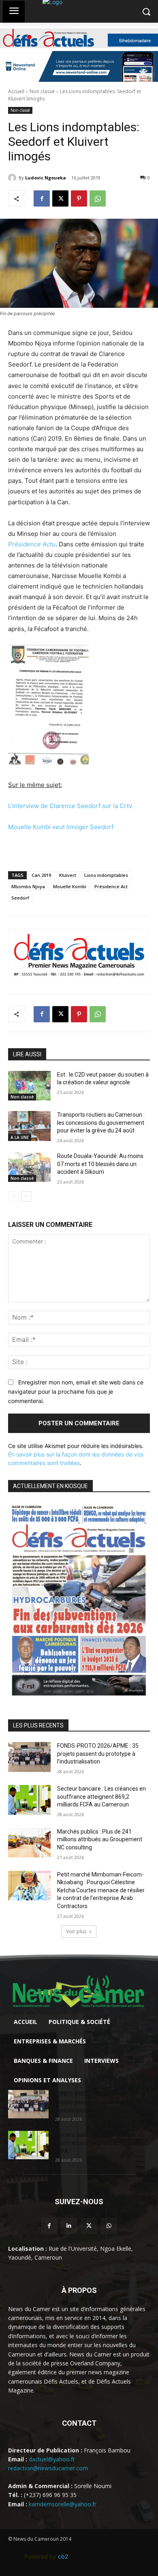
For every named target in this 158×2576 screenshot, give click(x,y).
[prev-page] (13, 1196)
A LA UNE (20, 1137)
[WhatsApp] (98, 198)
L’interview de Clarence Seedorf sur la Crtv (70, 806)
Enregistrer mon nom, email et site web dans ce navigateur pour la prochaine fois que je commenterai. (76, 1391)
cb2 (63, 2556)
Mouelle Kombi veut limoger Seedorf (61, 827)
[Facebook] (42, 198)
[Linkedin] (69, 2226)
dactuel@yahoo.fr (52, 2459)
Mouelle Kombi (70, 886)
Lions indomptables (106, 875)
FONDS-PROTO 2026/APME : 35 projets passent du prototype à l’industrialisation (98, 1754)
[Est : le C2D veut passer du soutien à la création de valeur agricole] (29, 1086)
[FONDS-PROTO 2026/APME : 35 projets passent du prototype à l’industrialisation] (29, 1757)
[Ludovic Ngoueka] (13, 178)
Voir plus (76, 1931)
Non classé (42, 91)
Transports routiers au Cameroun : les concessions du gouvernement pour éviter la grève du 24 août (101, 1123)
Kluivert (68, 875)
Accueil (16, 91)
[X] (60, 198)
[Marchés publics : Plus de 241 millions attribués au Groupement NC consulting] (29, 1843)
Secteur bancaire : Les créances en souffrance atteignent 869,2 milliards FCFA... (102, 2143)
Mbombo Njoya (28, 886)
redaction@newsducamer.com (48, 2468)
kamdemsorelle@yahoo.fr (63, 2504)
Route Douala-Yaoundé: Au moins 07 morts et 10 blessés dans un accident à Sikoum (100, 1164)
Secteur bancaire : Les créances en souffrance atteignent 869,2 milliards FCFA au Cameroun (101, 1797)
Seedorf (20, 898)
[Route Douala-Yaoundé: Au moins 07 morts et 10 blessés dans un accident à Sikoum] (29, 1167)
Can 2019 (41, 875)
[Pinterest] (79, 198)
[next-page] (26, 1196)
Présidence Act (111, 886)
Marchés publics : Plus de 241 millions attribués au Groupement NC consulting (100, 1839)
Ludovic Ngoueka (46, 178)
